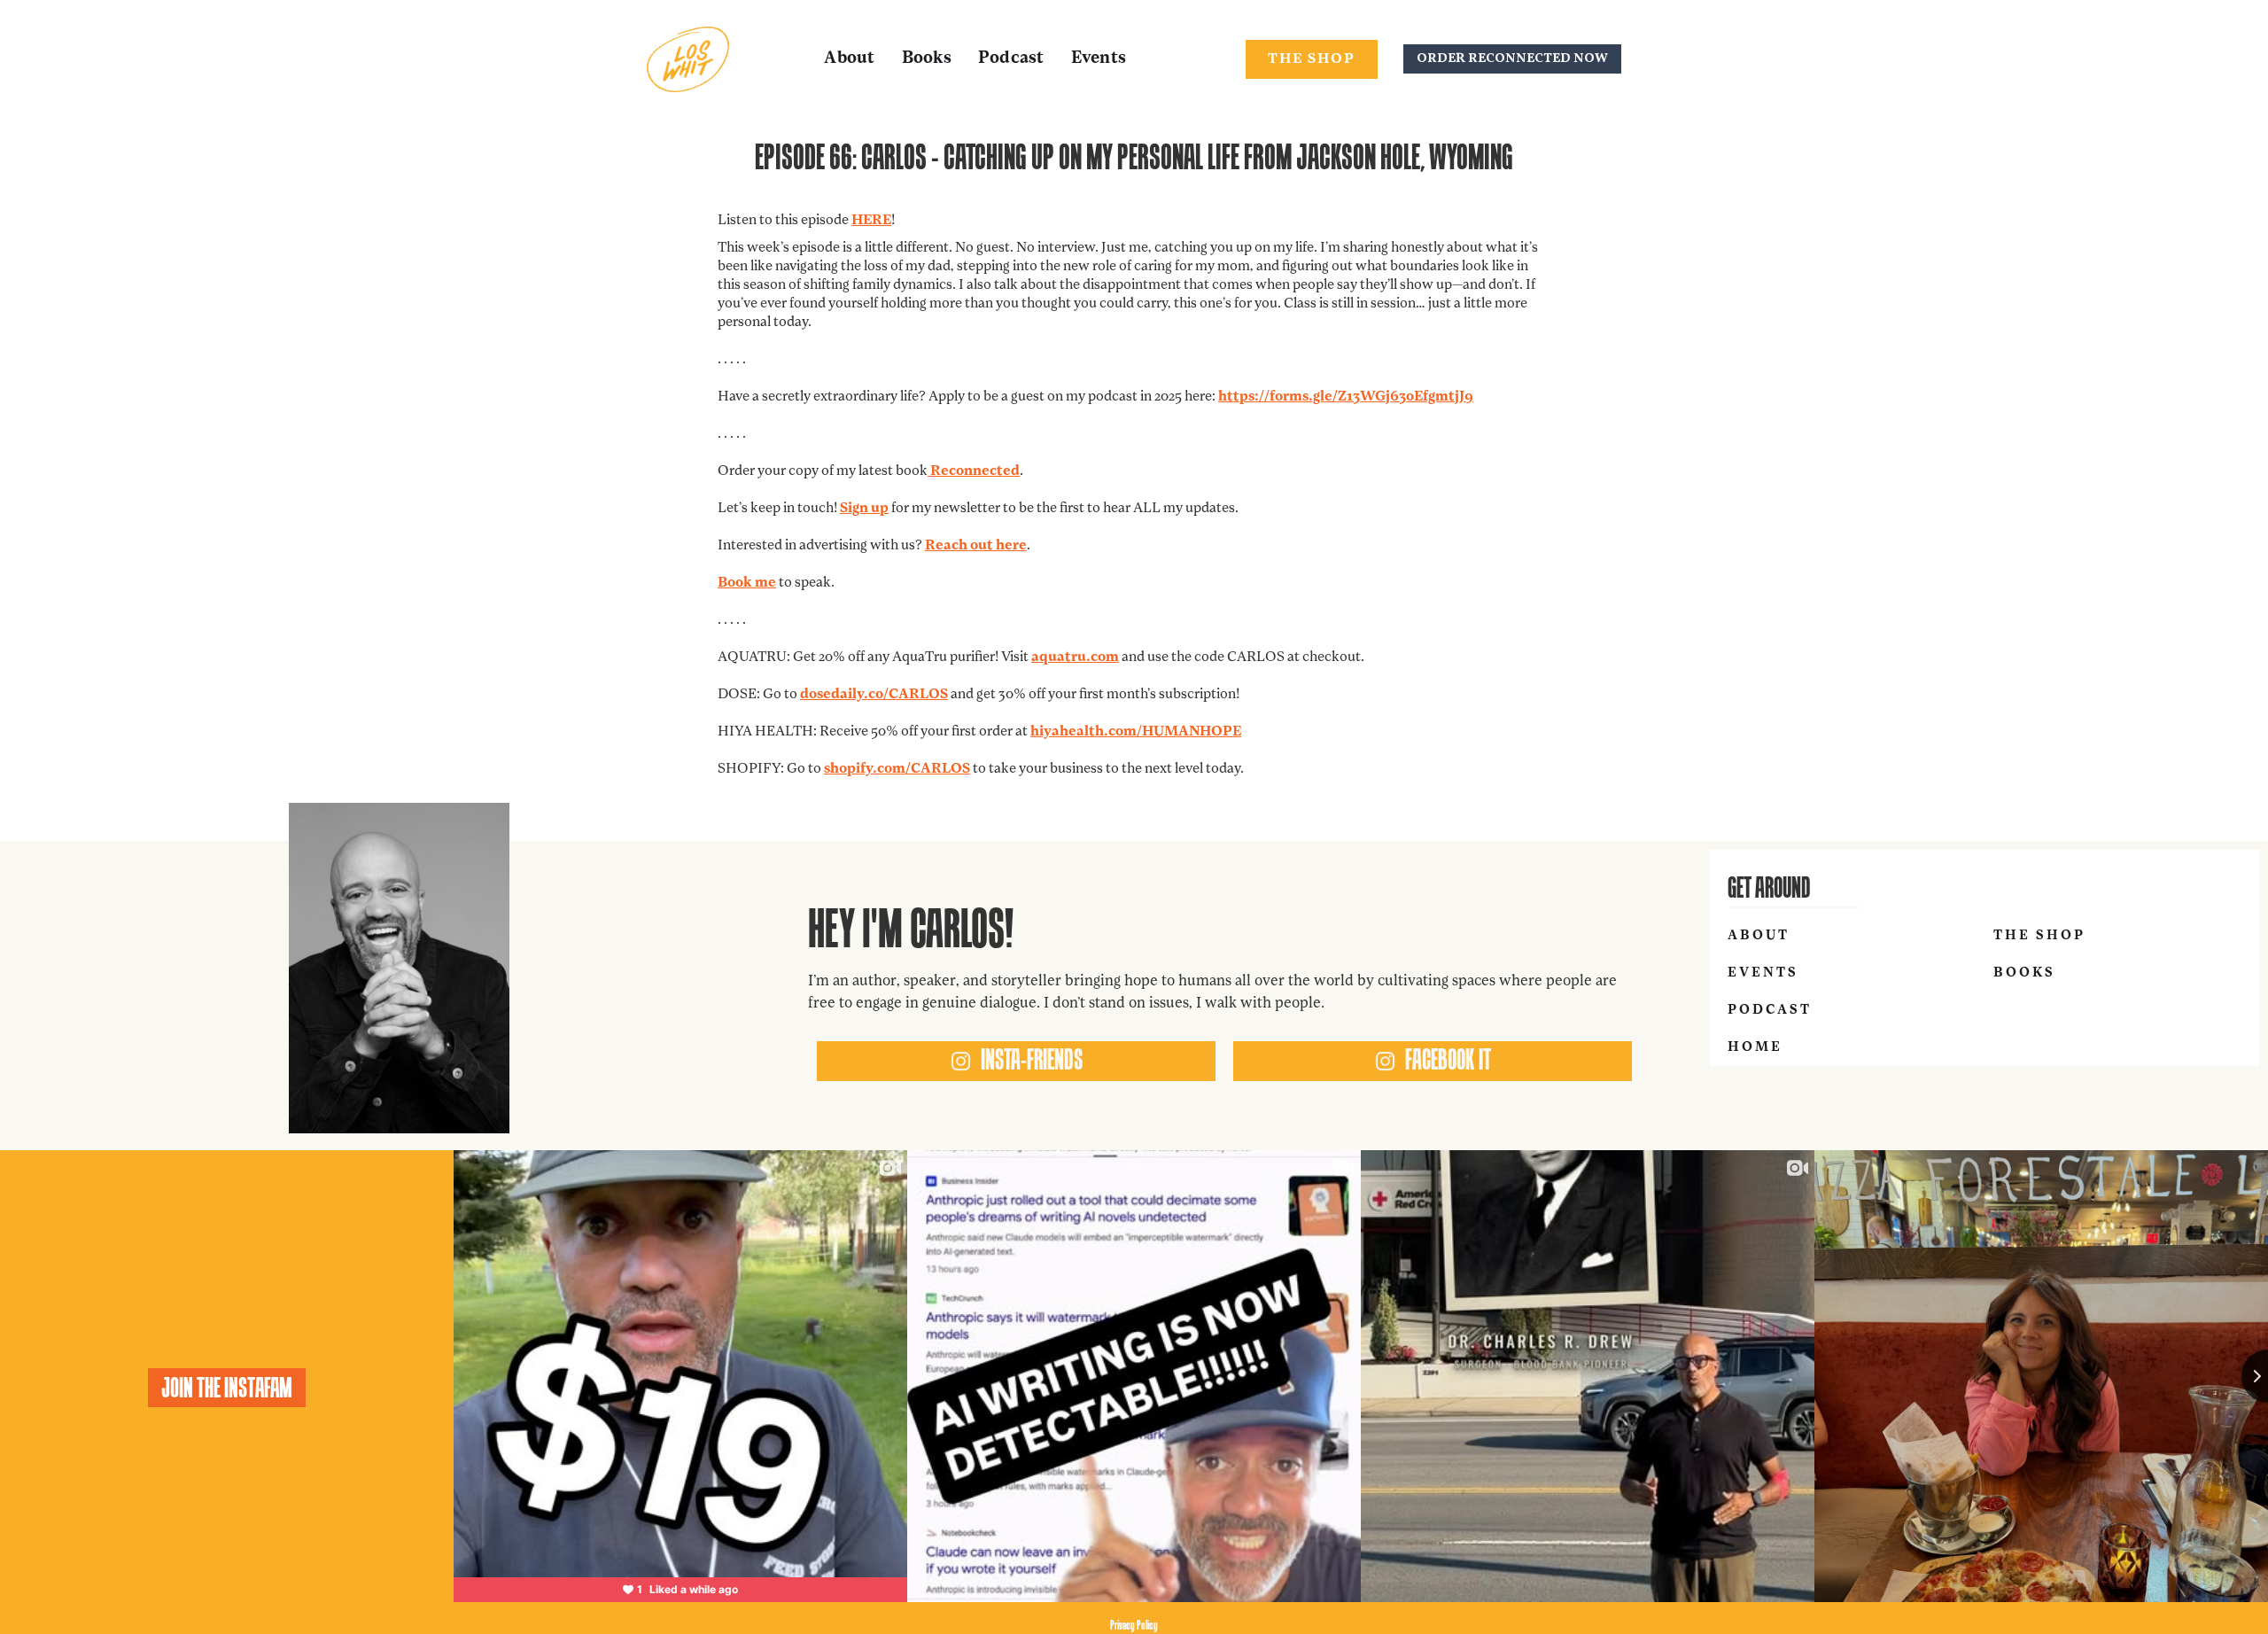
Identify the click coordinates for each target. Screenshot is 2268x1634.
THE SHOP (1312, 59)
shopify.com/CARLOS (897, 769)
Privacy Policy (1134, 1625)
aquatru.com (1075, 657)
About (849, 59)
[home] (688, 59)
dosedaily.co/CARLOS (874, 695)
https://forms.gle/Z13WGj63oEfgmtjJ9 (1346, 397)
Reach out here (976, 546)
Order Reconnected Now (1512, 59)
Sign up (864, 509)
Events (1099, 59)
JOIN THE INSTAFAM (227, 1388)
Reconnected (974, 471)
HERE (871, 221)
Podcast (1011, 59)
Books (927, 59)
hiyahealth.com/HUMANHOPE (1136, 732)
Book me (747, 583)
